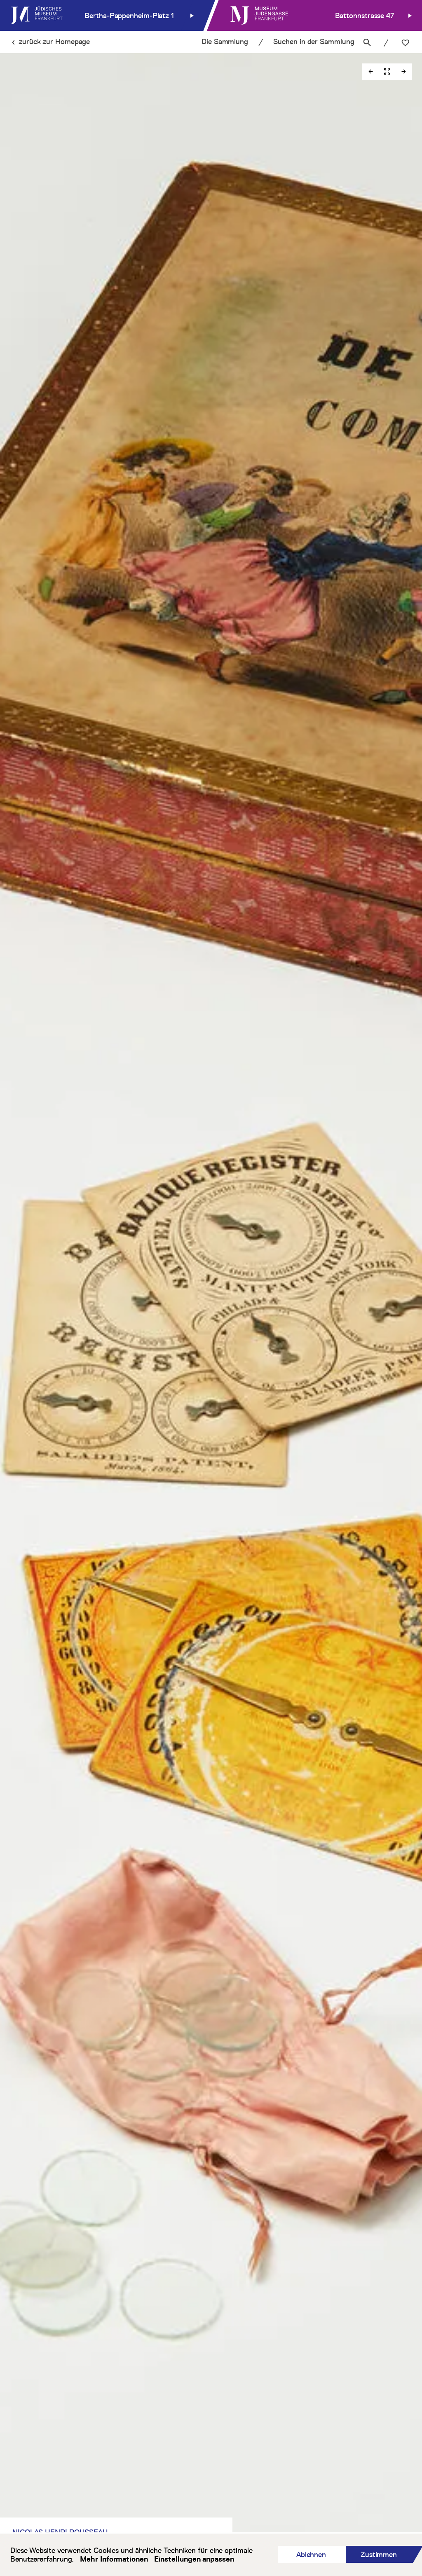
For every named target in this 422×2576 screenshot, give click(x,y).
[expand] (387, 72)
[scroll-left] (370, 72)
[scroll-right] (403, 72)
